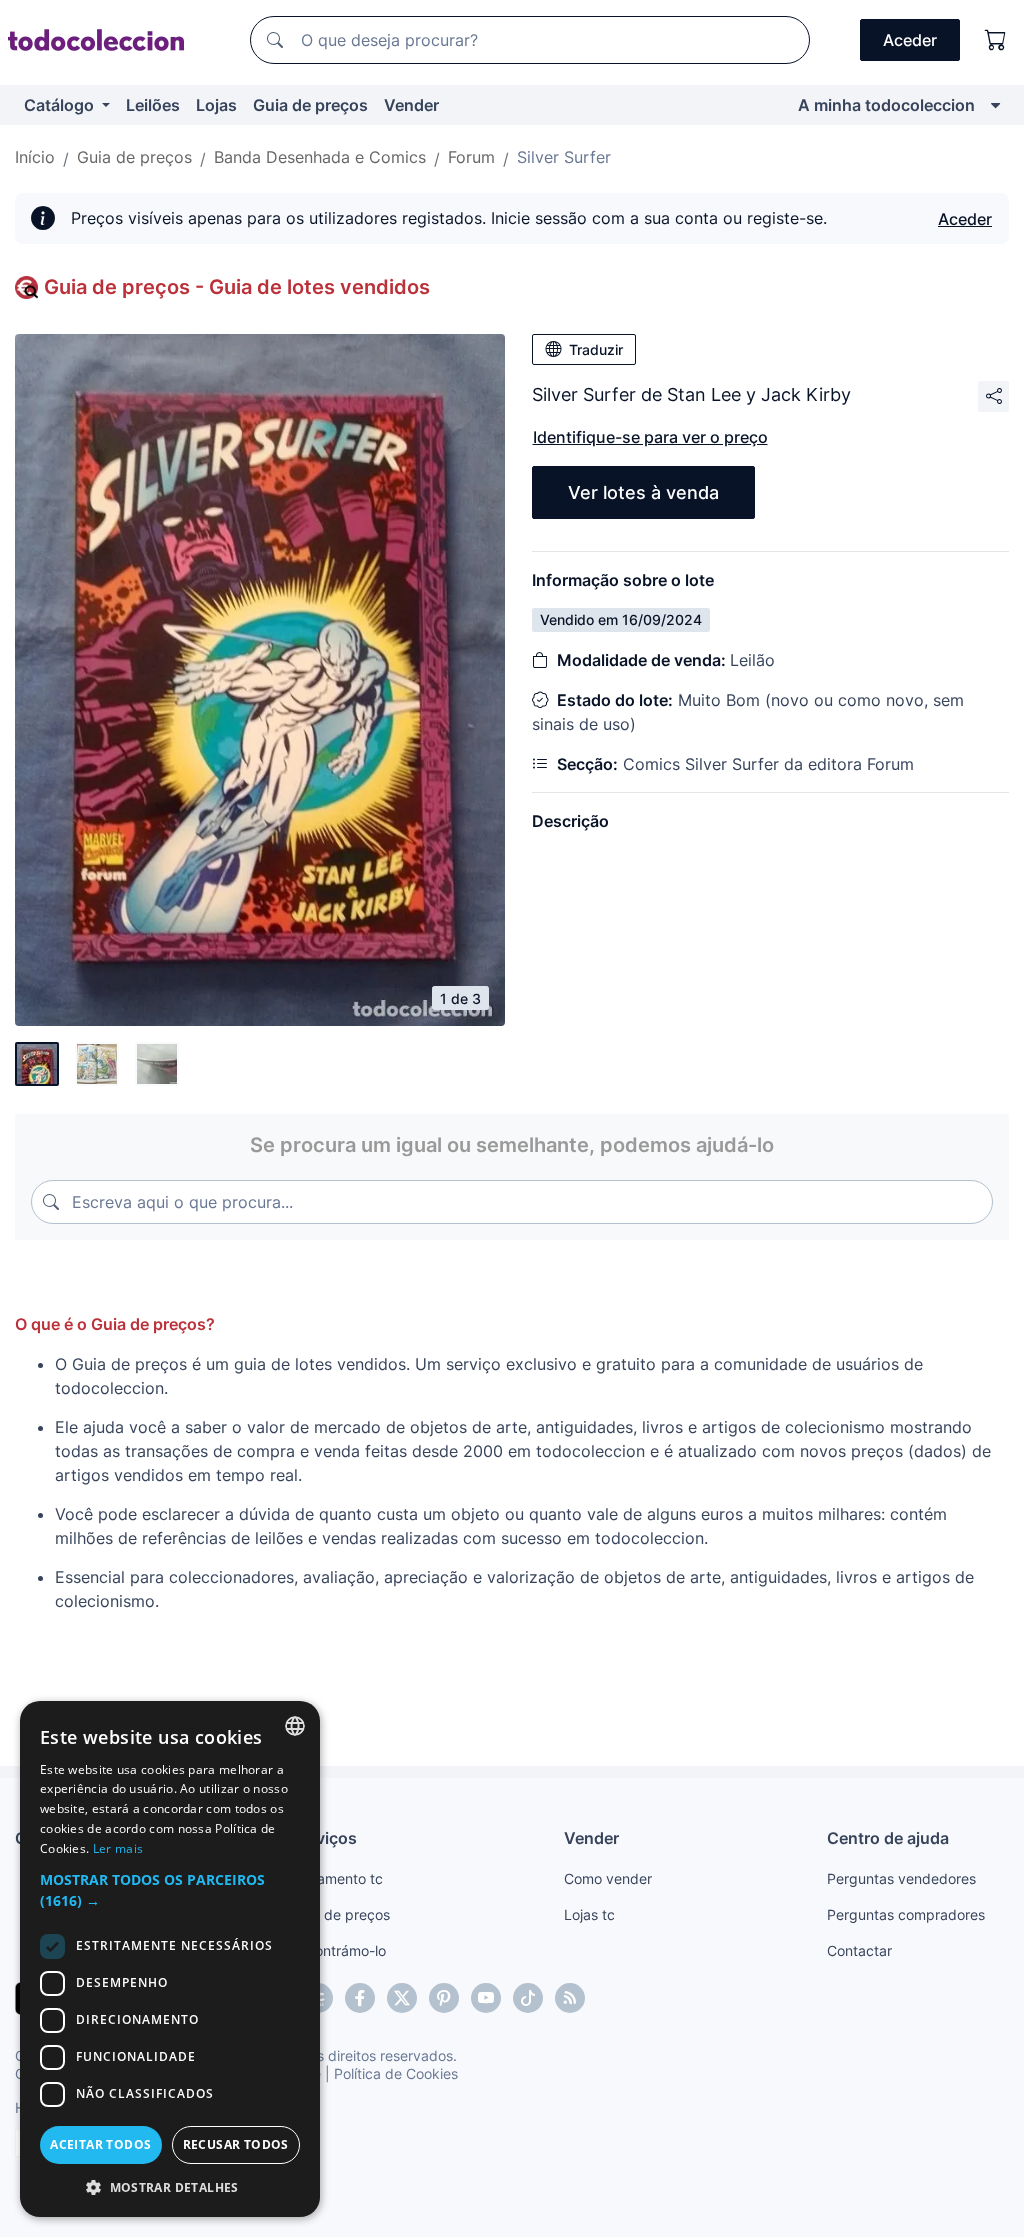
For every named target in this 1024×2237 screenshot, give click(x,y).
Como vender (608, 1878)
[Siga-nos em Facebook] (360, 1998)
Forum (471, 157)
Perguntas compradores (906, 1914)
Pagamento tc (337, 1878)
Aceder (965, 219)
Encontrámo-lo (338, 1950)
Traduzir (596, 349)
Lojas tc (589, 1914)
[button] (170, 1890)
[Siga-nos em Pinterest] (444, 1998)
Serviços (324, 1838)
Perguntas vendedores (901, 1878)
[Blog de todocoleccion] (570, 1998)
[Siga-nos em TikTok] (528, 1998)
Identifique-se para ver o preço (650, 437)
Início (35, 157)
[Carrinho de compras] (996, 40)
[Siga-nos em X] (402, 1998)
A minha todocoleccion (886, 105)
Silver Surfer (564, 157)
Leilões (153, 105)
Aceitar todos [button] (100, 2144)
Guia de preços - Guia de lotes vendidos (237, 287)
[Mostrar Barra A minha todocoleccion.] (995, 105)
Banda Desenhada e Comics (320, 157)
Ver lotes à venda (643, 492)
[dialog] (170, 1959)
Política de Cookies (396, 2073)
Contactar (859, 1950)
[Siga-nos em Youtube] (486, 1998)
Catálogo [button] (61, 105)
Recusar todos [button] (236, 2144)
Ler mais (118, 1848)
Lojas (216, 105)
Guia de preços (310, 105)
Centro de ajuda (888, 1838)
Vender (411, 105)
